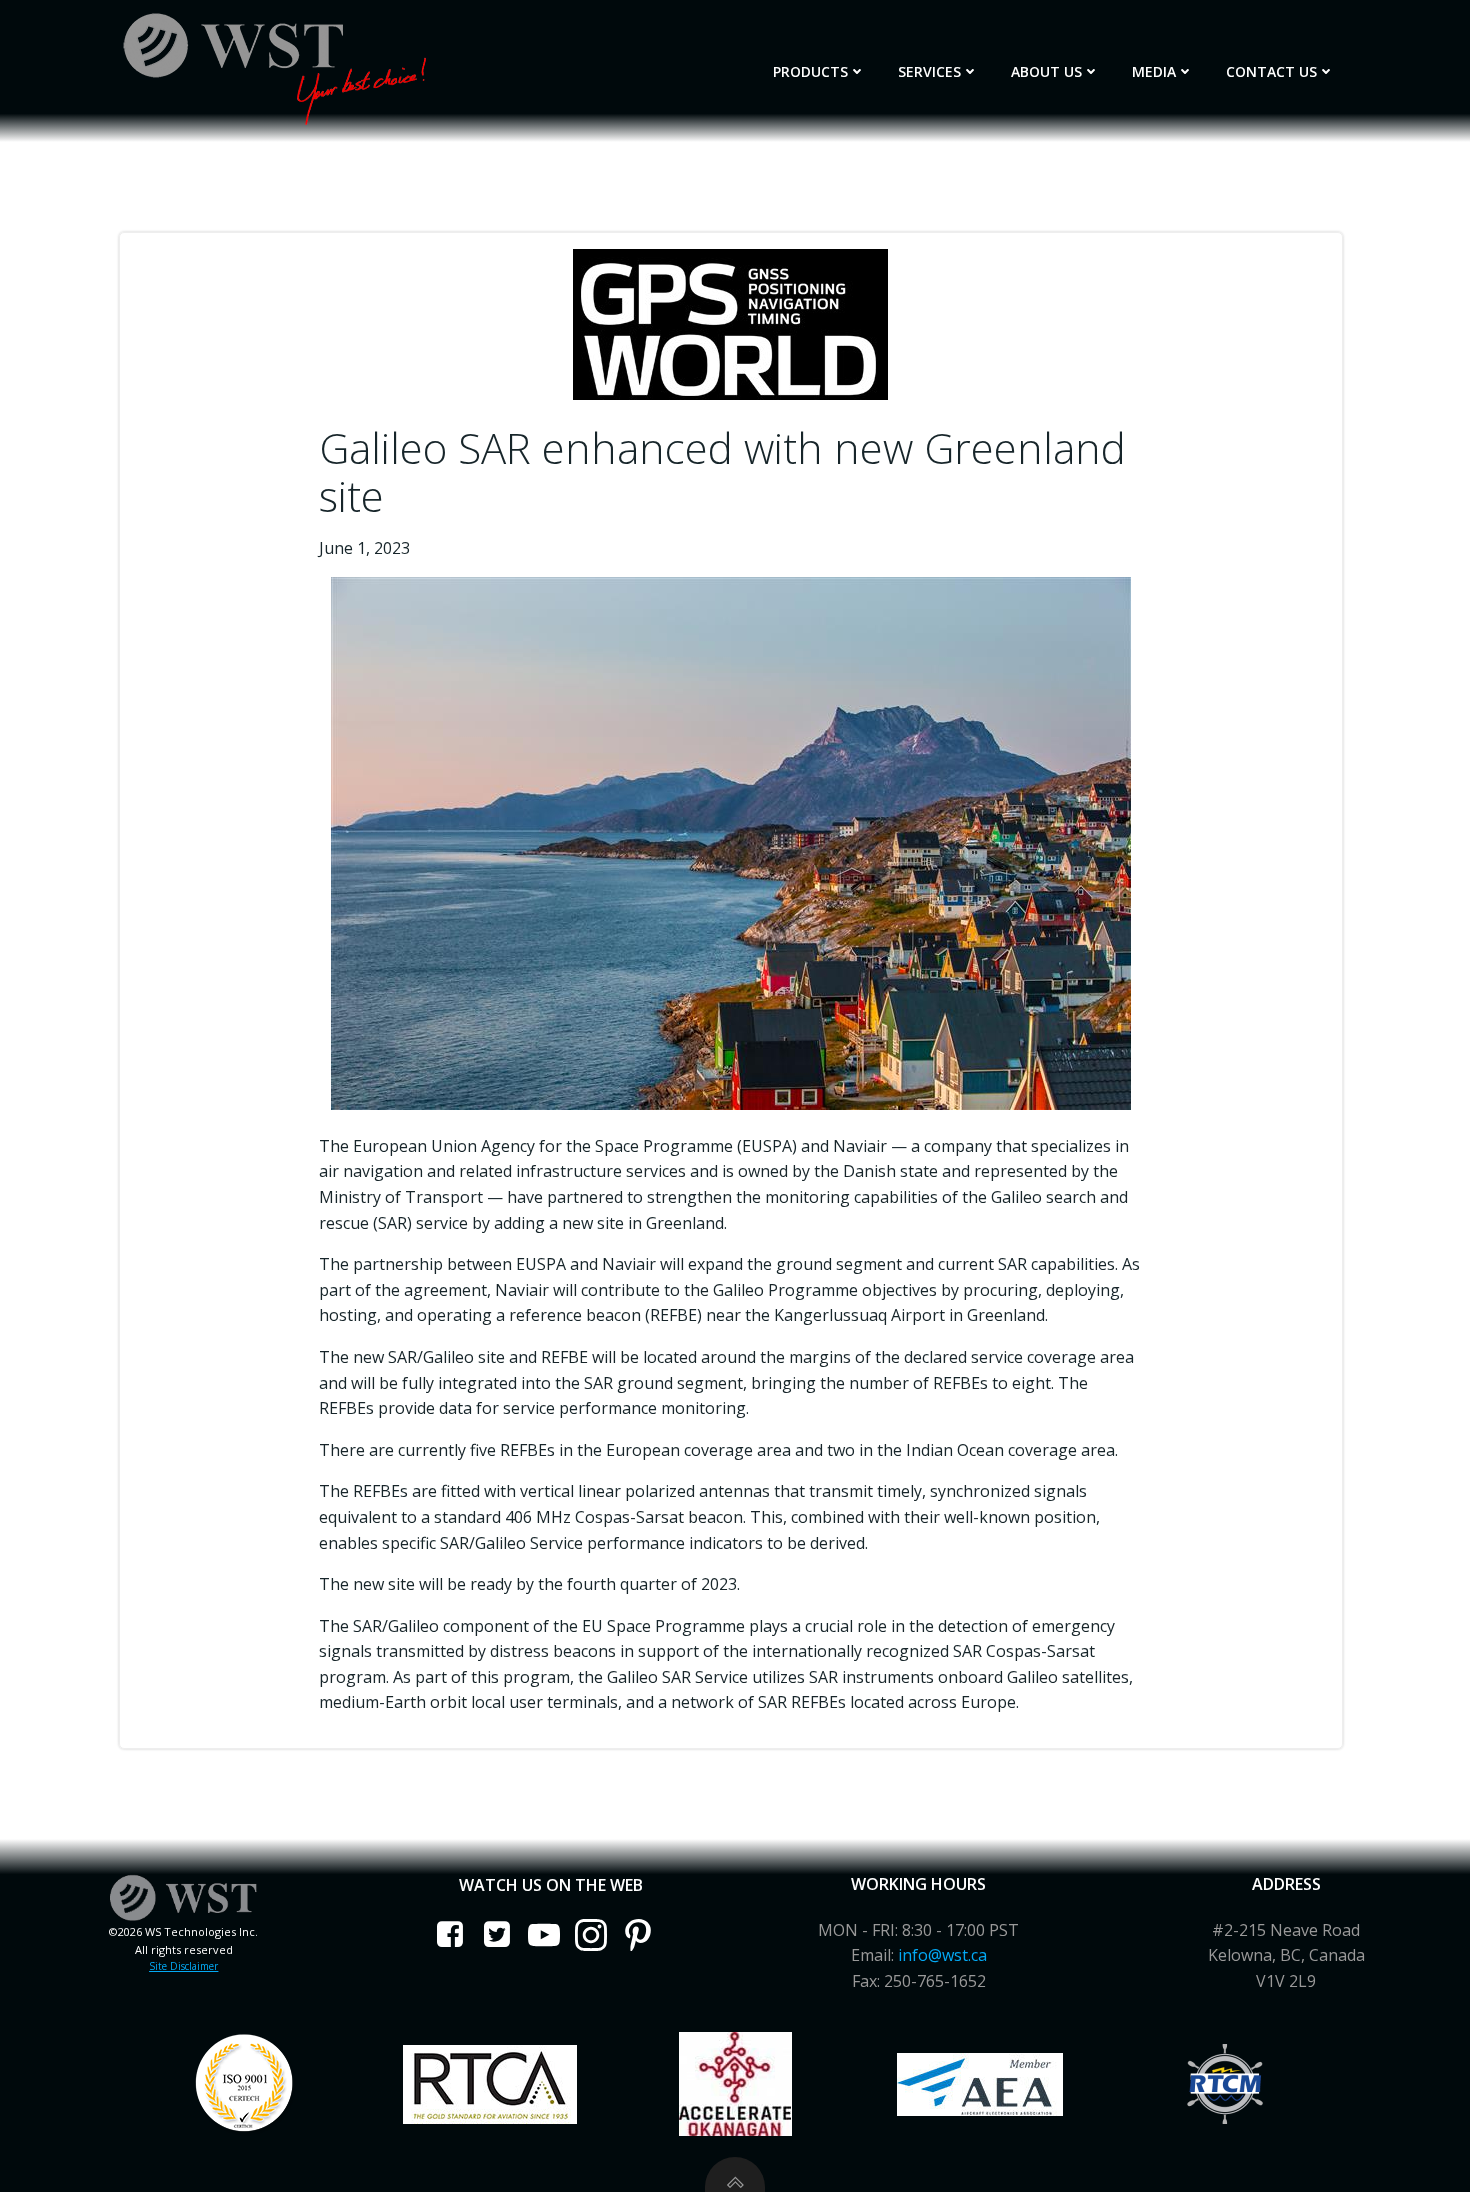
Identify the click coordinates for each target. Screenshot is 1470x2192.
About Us (1046, 71)
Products (810, 71)
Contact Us (1271, 71)
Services (929, 71)
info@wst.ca (942, 1955)
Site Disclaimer (183, 1966)
